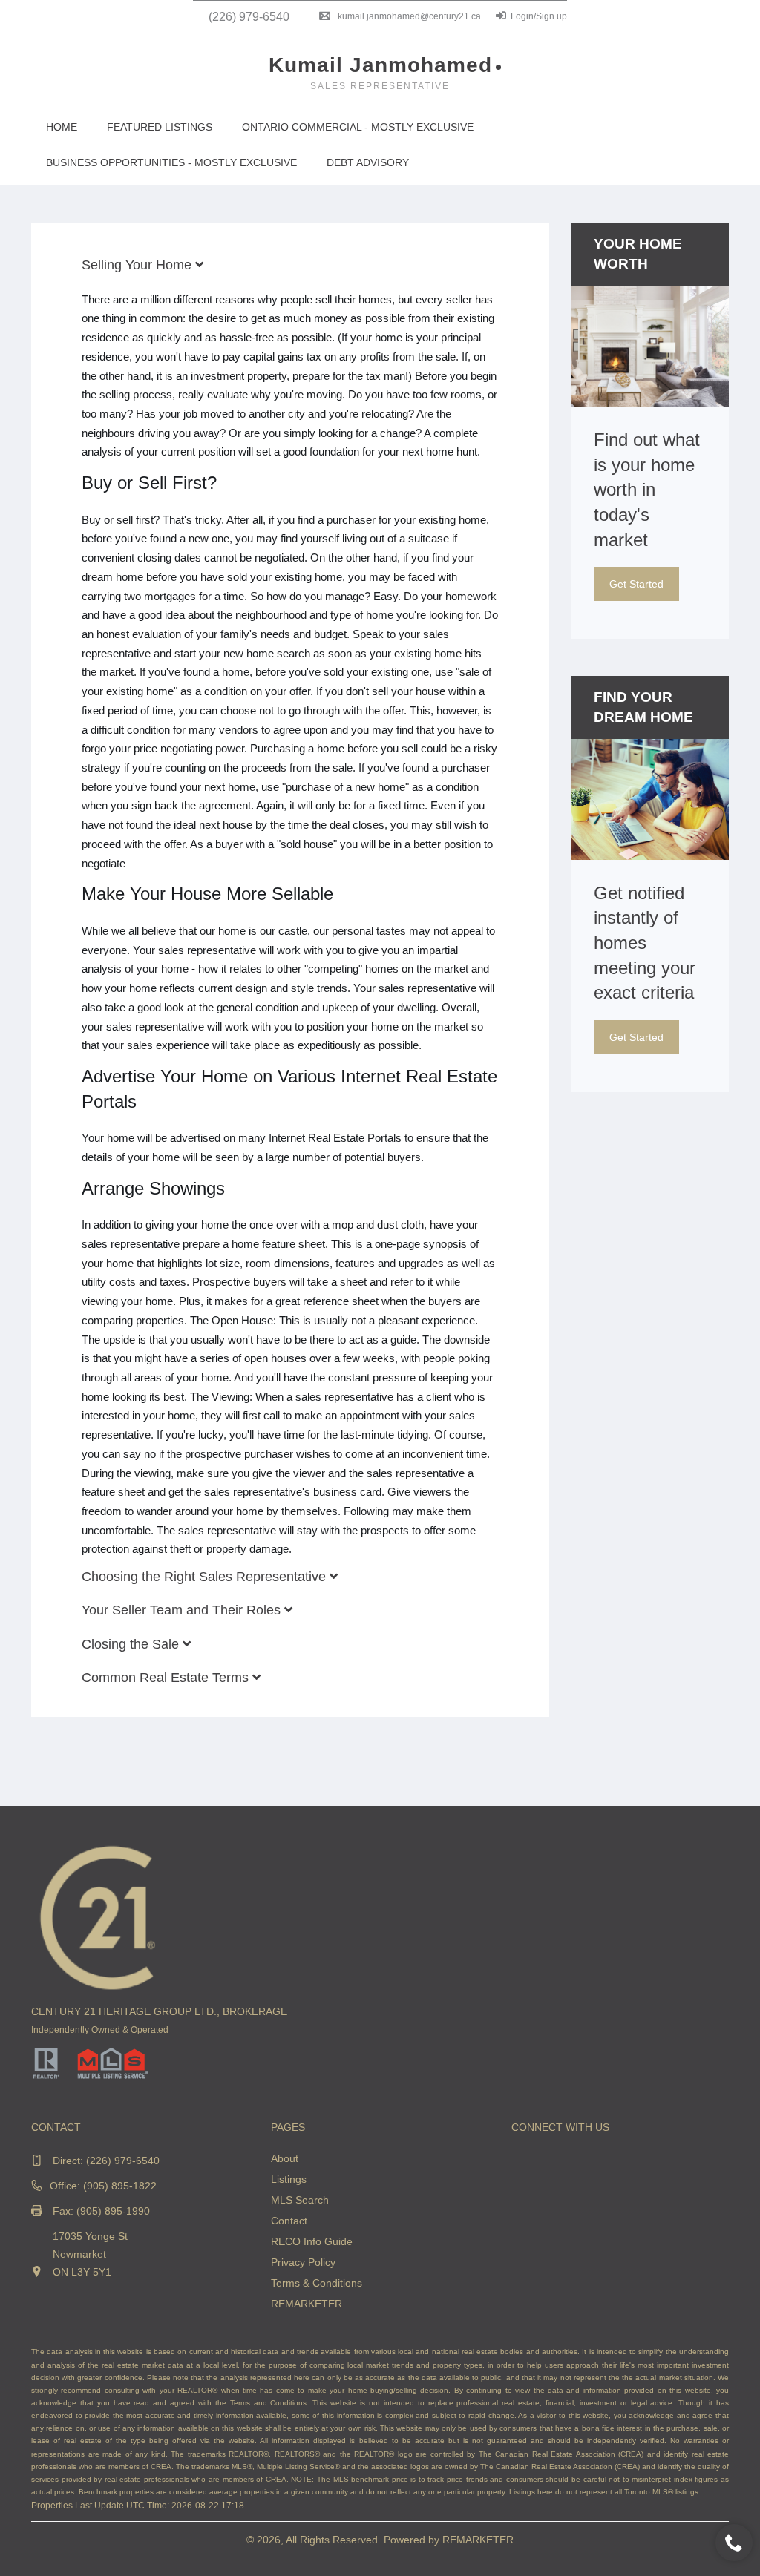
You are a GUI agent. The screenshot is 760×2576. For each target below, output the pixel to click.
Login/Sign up (539, 16)
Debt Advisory (368, 162)
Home (62, 127)
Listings (289, 2179)
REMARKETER (307, 2304)
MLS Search (300, 2200)
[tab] (290, 265)
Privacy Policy (303, 2262)
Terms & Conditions (317, 2283)
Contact (289, 2221)
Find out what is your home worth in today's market (647, 489)
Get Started (636, 584)
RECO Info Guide (312, 2241)
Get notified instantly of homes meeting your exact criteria (645, 943)
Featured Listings (160, 127)
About (285, 2158)
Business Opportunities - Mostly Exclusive (171, 162)
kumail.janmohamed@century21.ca (409, 16)
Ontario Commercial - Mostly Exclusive (358, 127)
